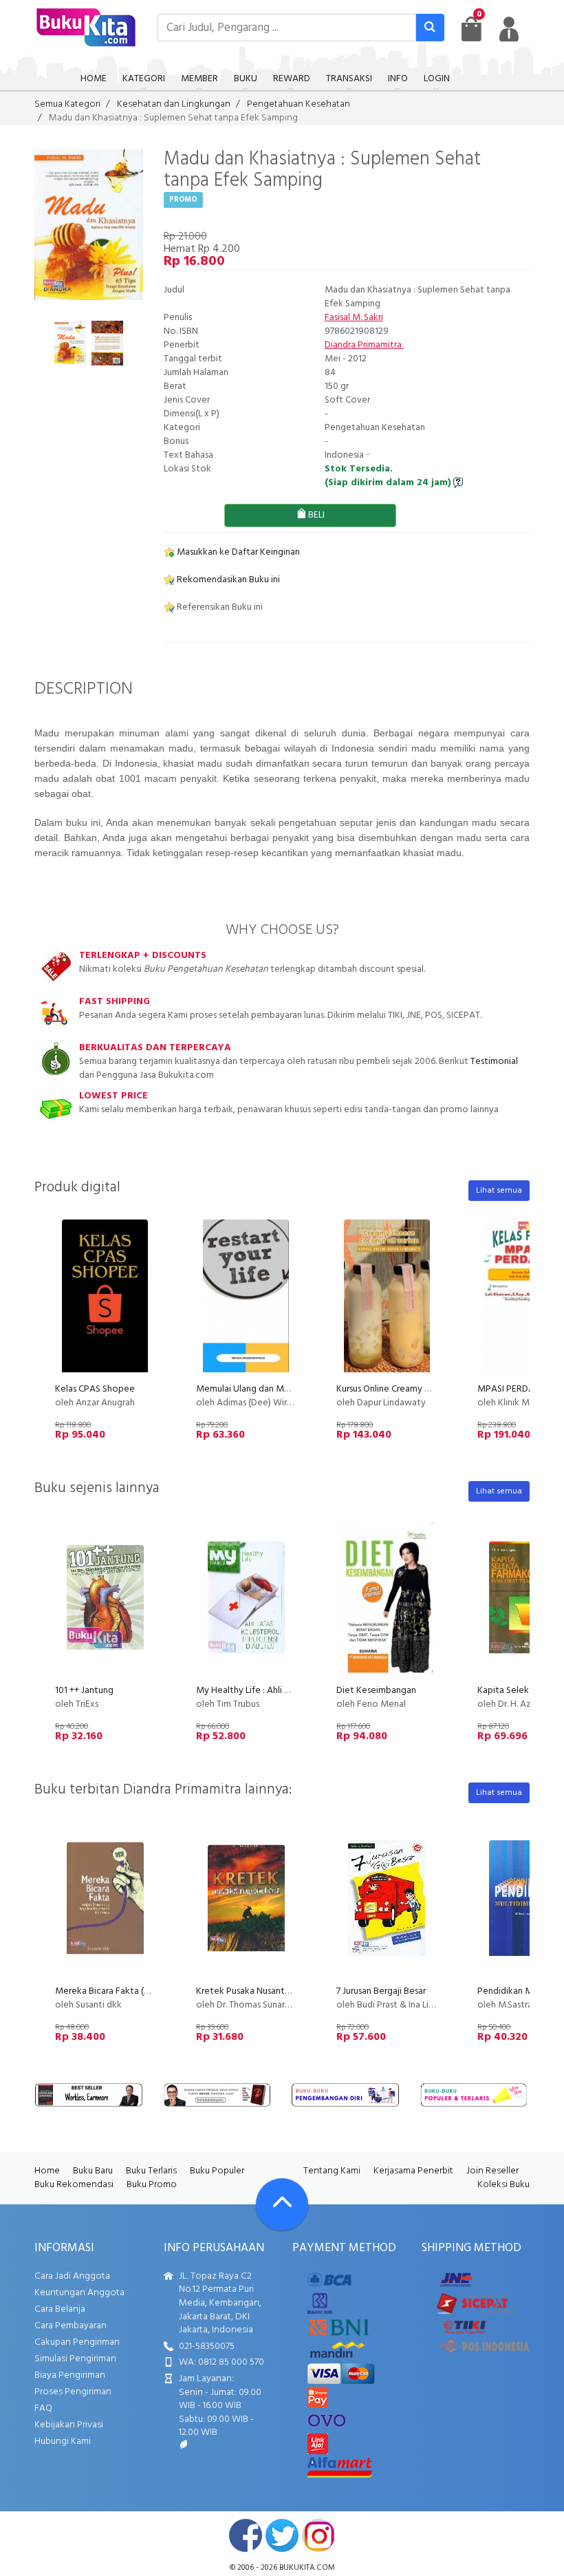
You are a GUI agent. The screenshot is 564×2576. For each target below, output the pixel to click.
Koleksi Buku (503, 2185)
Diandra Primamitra (364, 345)
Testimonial (494, 1062)
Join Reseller (492, 2171)
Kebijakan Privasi (69, 2425)
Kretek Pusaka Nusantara (247, 1991)
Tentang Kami (332, 2171)
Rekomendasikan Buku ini (227, 580)
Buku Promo (152, 2185)
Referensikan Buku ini (219, 607)
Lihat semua (499, 1191)
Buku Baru (93, 2171)
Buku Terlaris (151, 2171)
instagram (318, 2535)
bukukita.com (307, 2568)
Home (47, 2171)
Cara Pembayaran (70, 2326)
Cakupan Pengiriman (77, 2342)
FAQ (43, 2408)
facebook (246, 2535)
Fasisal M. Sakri (354, 318)
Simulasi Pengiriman (75, 2359)
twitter (282, 2535)
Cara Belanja (60, 2309)
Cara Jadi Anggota (72, 2276)
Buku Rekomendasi (74, 2185)
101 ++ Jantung (84, 1691)
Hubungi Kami (63, 2441)
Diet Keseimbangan (376, 1691)
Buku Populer (217, 2171)
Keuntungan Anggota (79, 2293)
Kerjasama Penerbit (413, 2171)
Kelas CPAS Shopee (95, 1389)
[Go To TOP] (282, 2204)
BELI (315, 515)
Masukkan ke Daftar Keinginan (237, 552)
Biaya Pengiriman (70, 2375)
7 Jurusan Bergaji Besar (381, 1991)
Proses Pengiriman (73, 2392)
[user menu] (509, 29)
